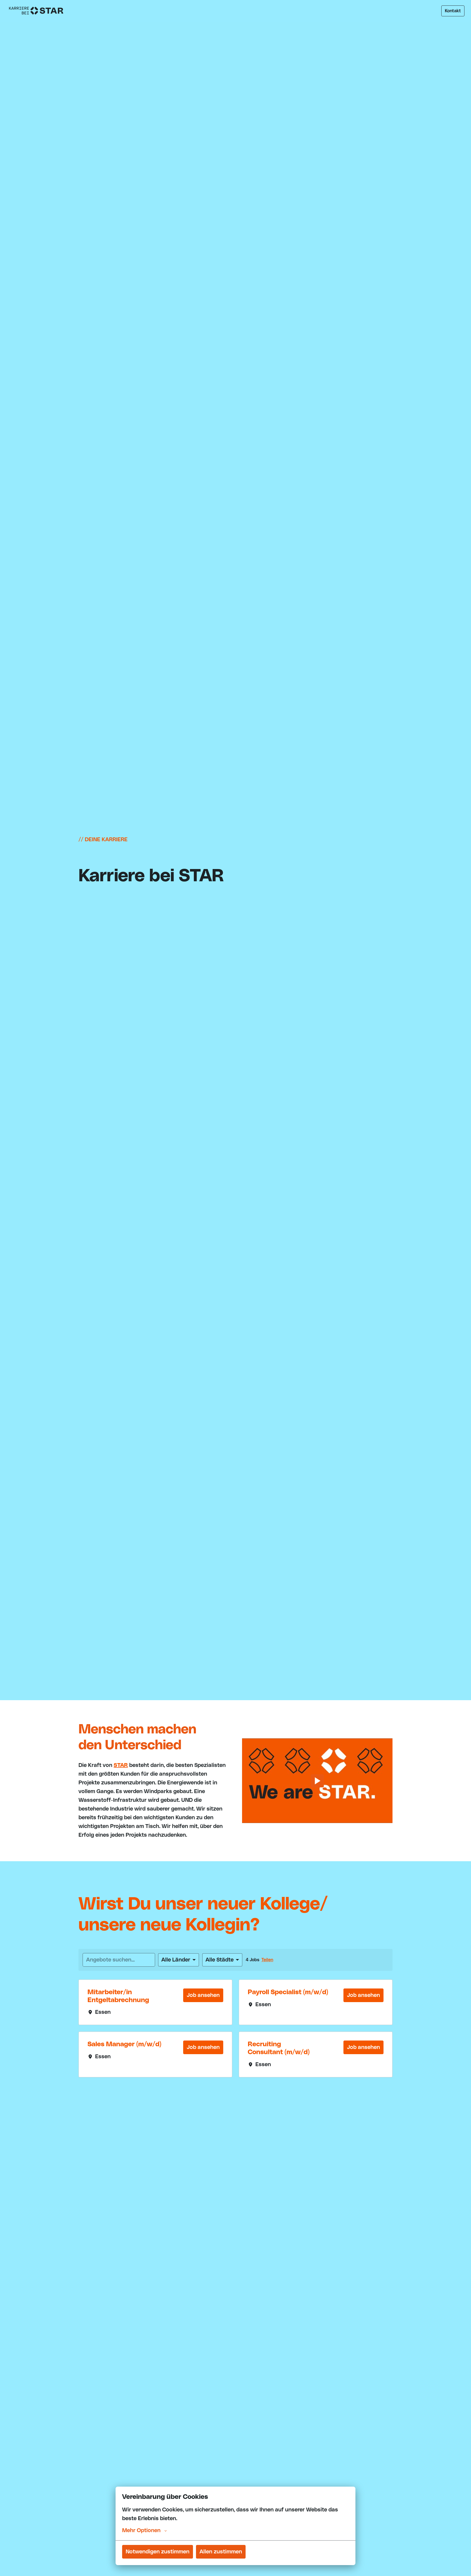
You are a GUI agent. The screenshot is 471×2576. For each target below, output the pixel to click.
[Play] (317, 1781)
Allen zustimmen (221, 2552)
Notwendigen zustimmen (158, 2552)
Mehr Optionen (141, 2530)
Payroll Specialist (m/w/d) (288, 1992)
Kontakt (453, 11)
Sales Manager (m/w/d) (124, 2044)
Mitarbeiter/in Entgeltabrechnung (118, 1996)
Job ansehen (203, 1995)
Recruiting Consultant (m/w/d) (279, 2048)
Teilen (267, 1960)
